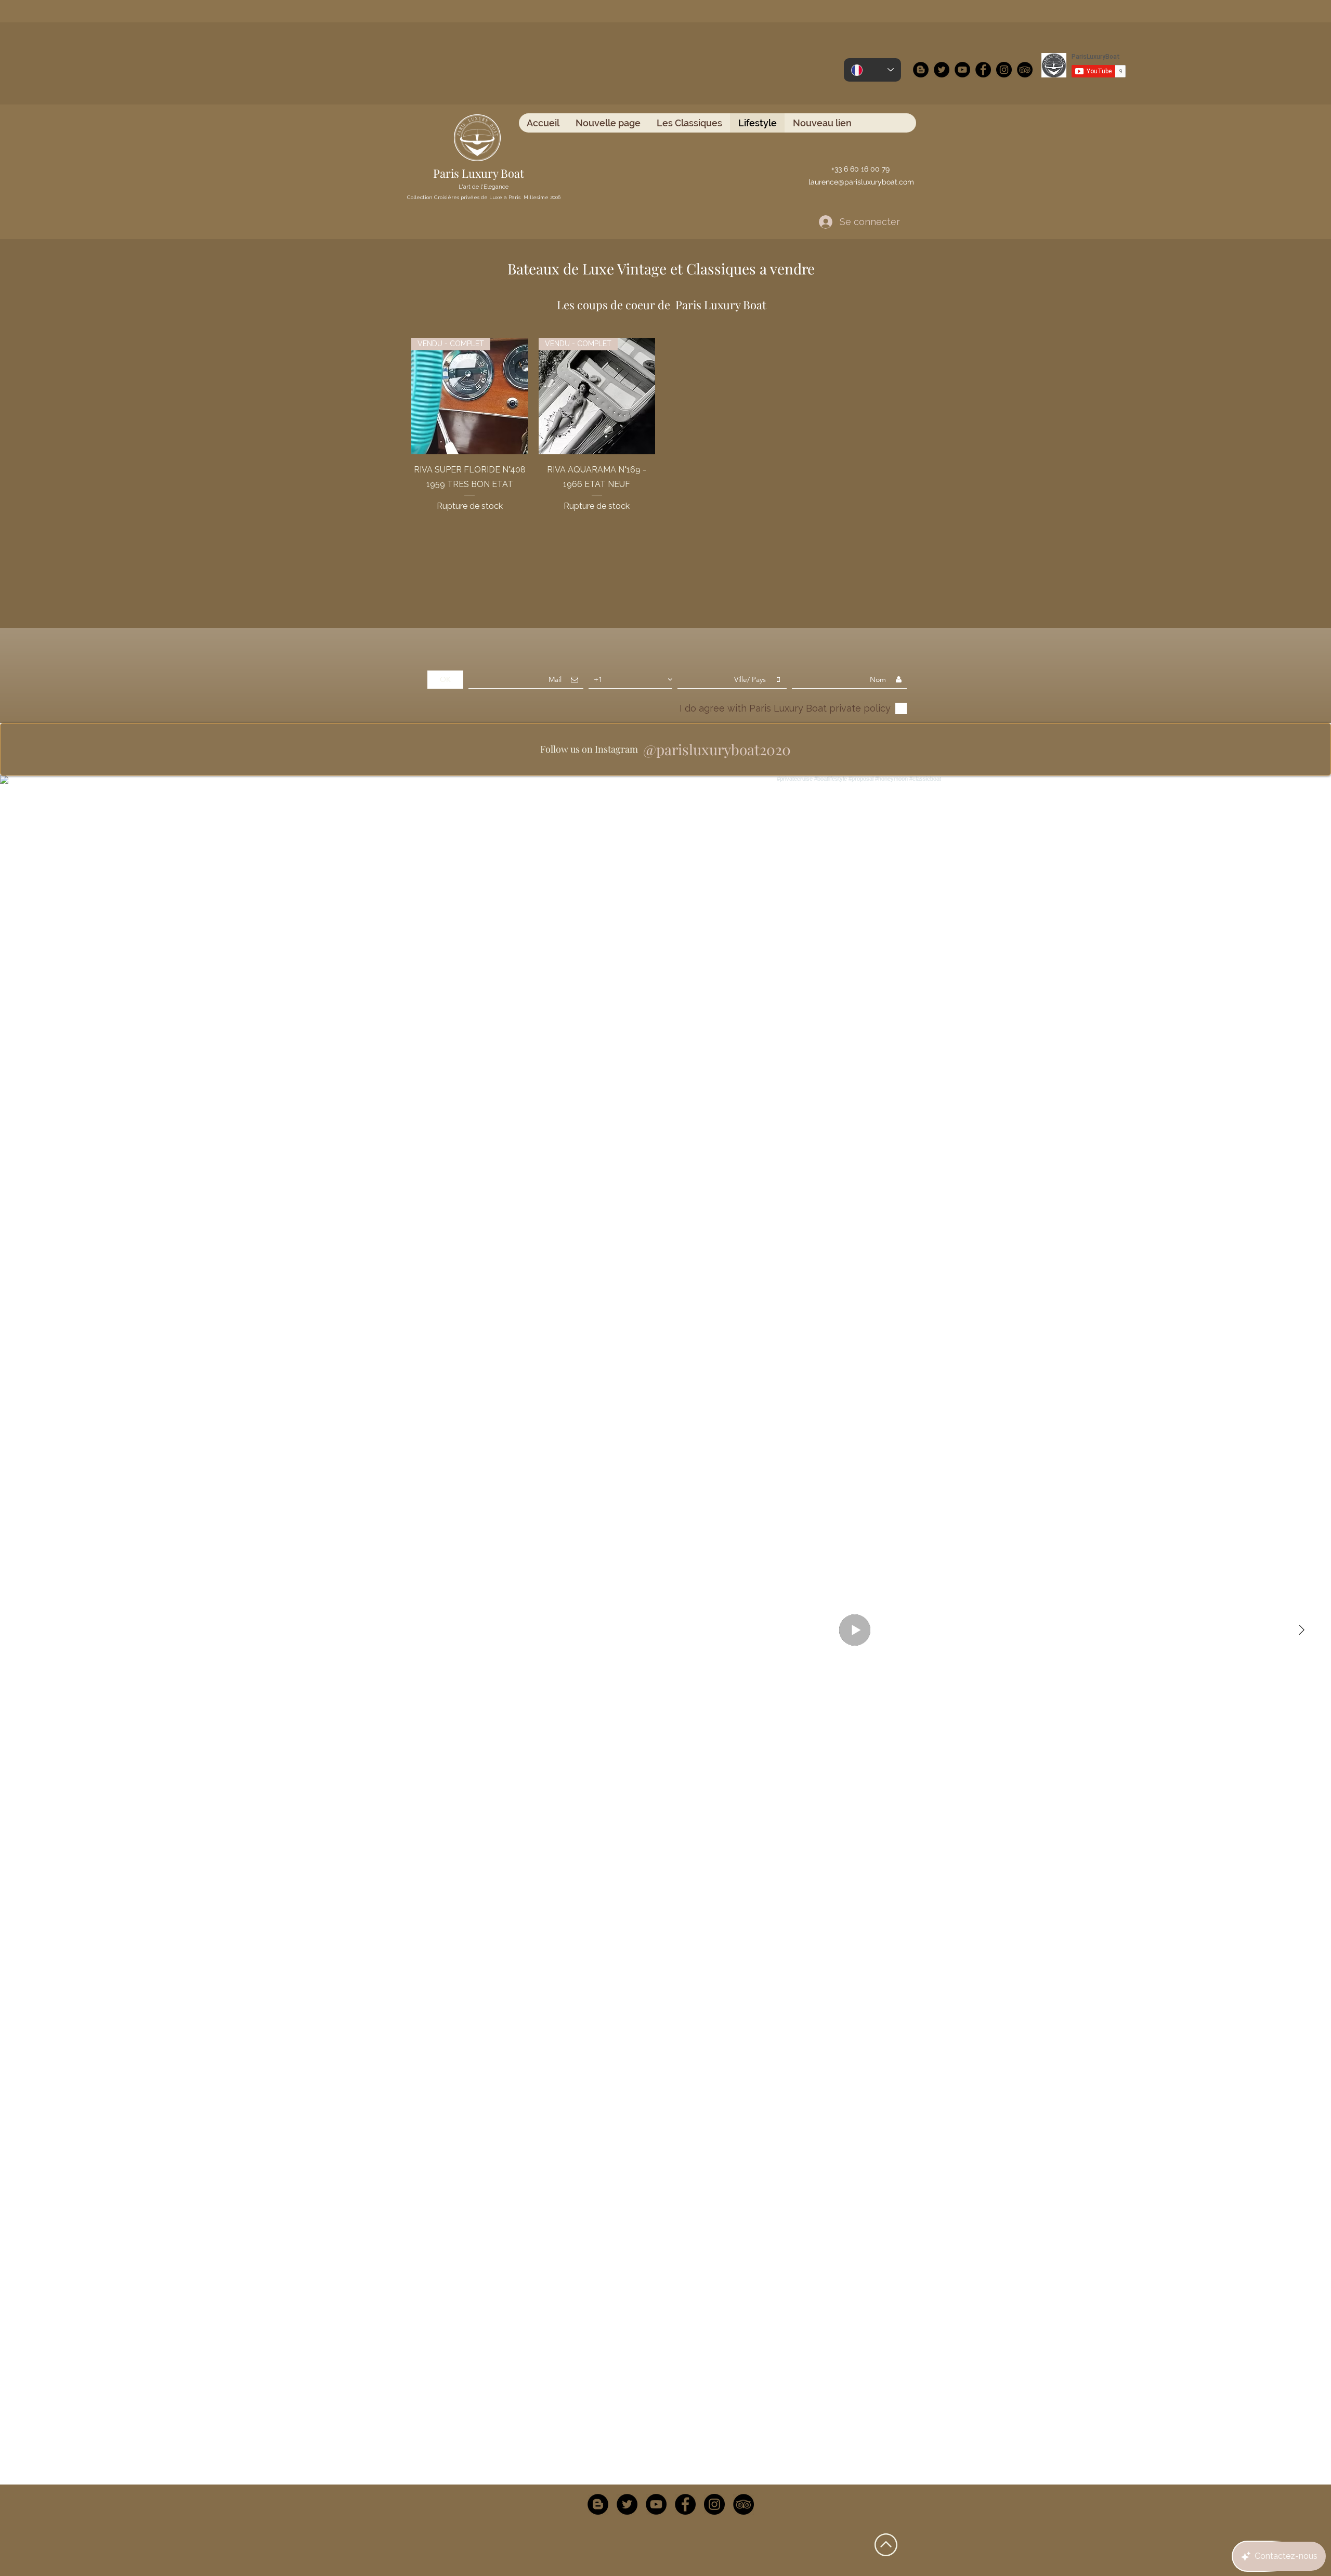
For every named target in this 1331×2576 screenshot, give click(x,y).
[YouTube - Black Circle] (962, 70)
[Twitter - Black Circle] (942, 70)
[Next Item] (1301, 1630)
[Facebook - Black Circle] (983, 70)
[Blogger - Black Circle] (921, 70)
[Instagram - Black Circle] (1004, 70)
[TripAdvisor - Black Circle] (1025, 70)
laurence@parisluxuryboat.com (861, 182)
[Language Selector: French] (872, 70)
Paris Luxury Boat (479, 173)
